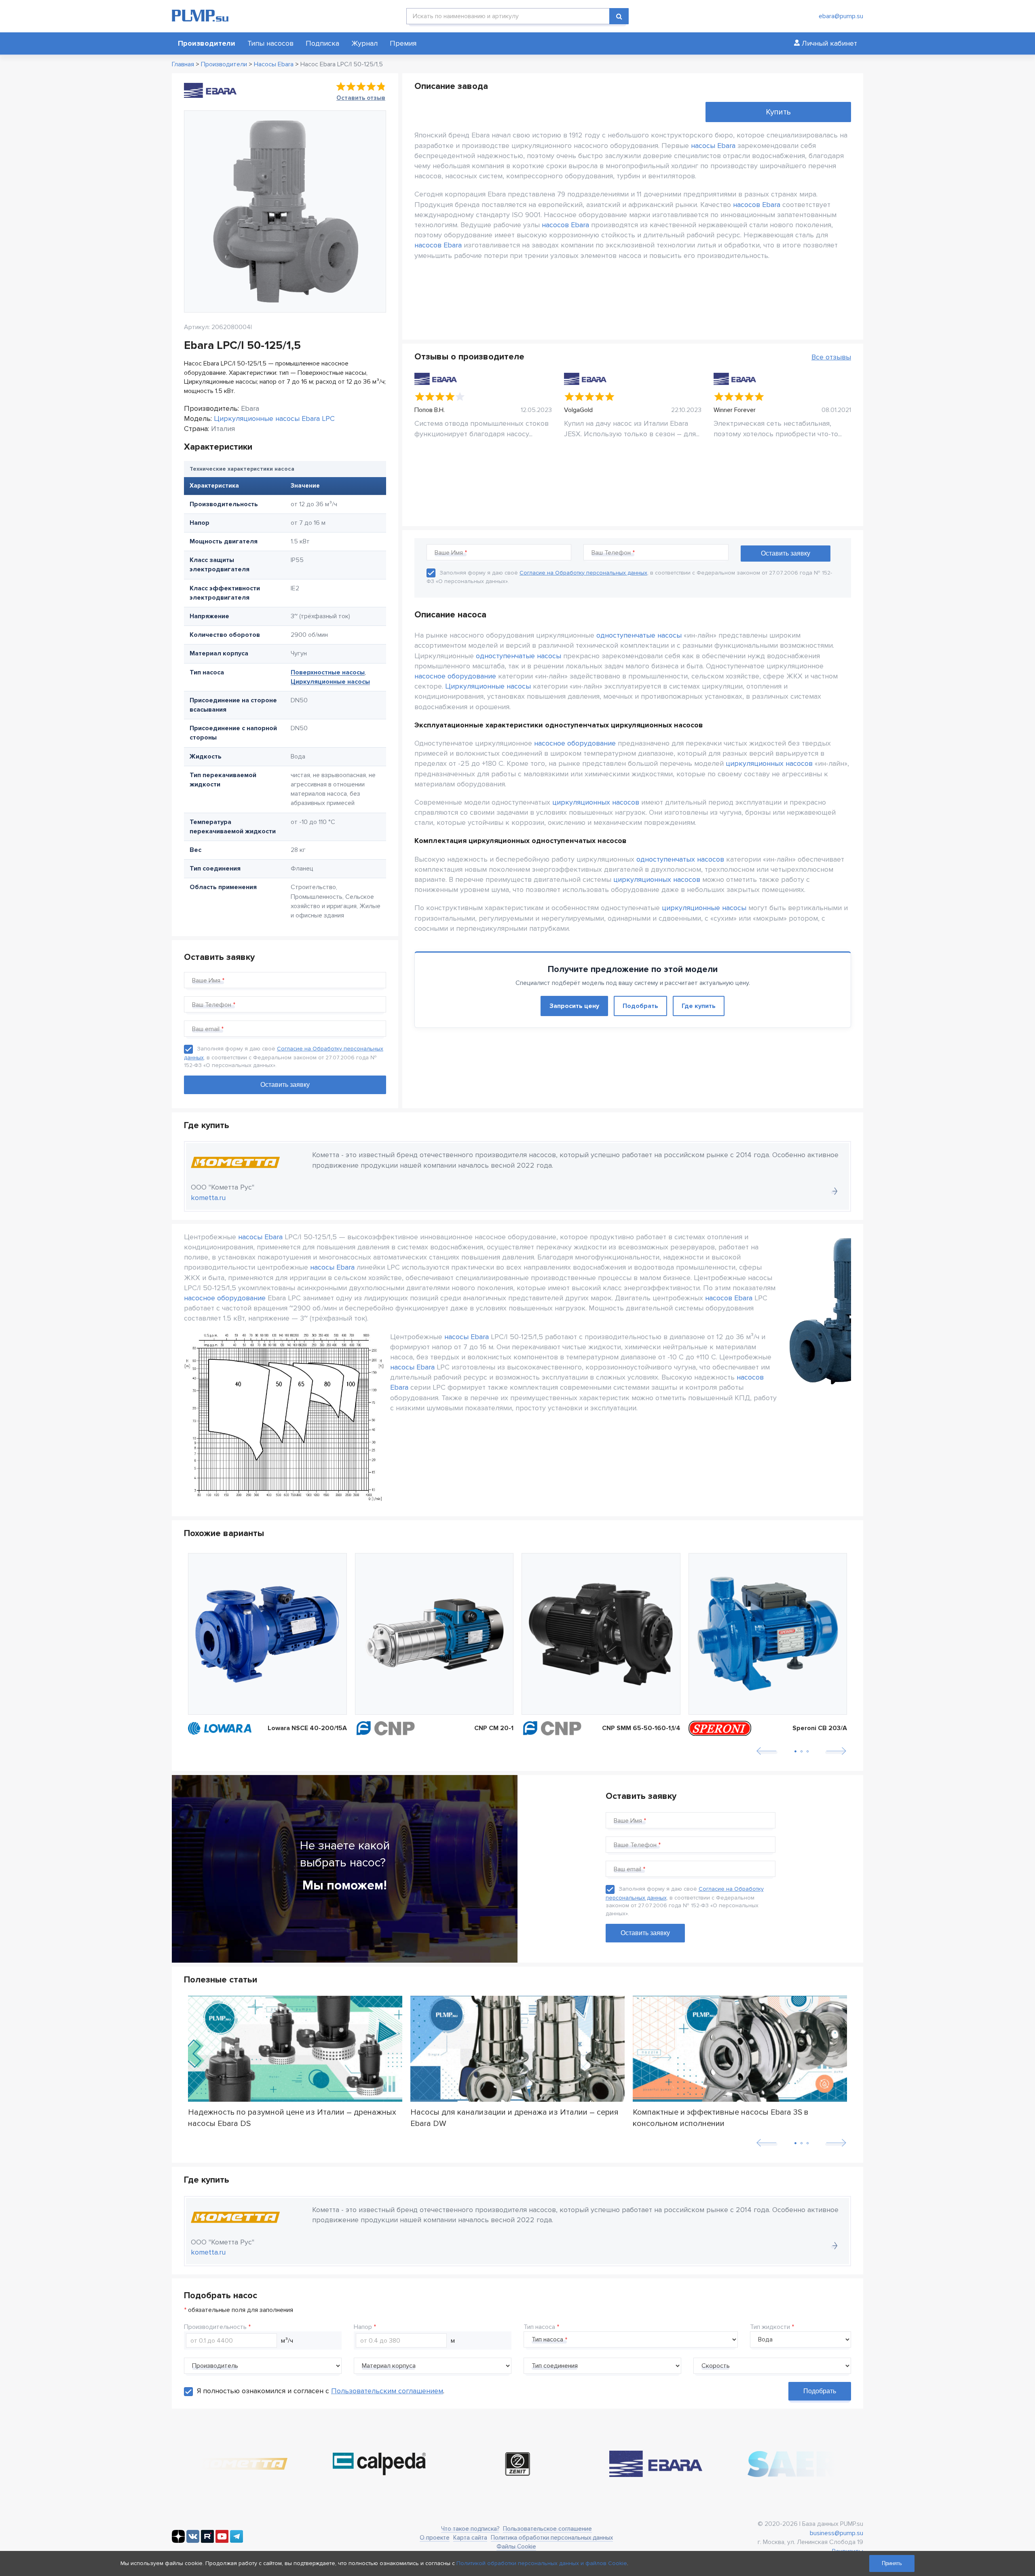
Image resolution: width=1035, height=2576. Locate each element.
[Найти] (619, 16)
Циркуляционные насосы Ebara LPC (274, 418)
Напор (363, 2327)
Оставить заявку (645, 1933)
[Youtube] (222, 2541)
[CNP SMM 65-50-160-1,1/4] (601, 1634)
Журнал (364, 43)
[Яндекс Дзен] (178, 2541)
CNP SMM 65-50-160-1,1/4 (641, 1728)
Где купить (699, 1006)
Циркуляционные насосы (330, 682)
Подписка (322, 43)
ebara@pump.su (841, 16)
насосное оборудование (455, 676)
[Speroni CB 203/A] (768, 1634)
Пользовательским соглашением (387, 2391)
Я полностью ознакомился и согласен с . (321, 2391)
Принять (892, 2563)
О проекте (435, 2538)
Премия (403, 43)
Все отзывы (831, 357)
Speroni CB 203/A (820, 1728)
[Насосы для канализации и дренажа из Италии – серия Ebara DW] (517, 2049)
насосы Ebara (713, 146)
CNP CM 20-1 (494, 1728)
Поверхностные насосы (328, 672)
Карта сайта (470, 2538)
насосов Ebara (757, 205)
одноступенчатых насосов (680, 859)
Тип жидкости (770, 2327)
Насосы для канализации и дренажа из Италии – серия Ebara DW (514, 2117)
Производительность (215, 2327)
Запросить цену (574, 1006)
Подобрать (640, 1006)
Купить (778, 112)
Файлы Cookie (516, 2546)
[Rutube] (207, 2541)
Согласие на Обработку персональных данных (583, 573)
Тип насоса (539, 2327)
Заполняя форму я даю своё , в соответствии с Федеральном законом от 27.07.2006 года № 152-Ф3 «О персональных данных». (284, 1057)
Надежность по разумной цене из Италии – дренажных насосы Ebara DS (292, 2117)
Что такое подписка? (470, 2529)
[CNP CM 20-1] (434, 1634)
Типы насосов (270, 43)
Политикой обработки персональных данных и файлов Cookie (542, 2563)
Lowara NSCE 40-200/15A (307, 1728)
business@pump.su (836, 2533)
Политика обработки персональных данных (552, 2538)
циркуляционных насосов (769, 763)
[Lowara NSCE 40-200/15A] (267, 1634)
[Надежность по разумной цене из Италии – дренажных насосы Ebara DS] (295, 2049)
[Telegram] (237, 2541)
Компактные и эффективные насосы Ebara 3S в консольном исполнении (721, 2117)
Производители (207, 43)
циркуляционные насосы (704, 908)
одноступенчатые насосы (639, 635)
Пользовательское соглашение (547, 2529)
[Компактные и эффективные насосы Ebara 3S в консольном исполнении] (740, 2049)
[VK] (193, 2541)
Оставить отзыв (361, 98)
